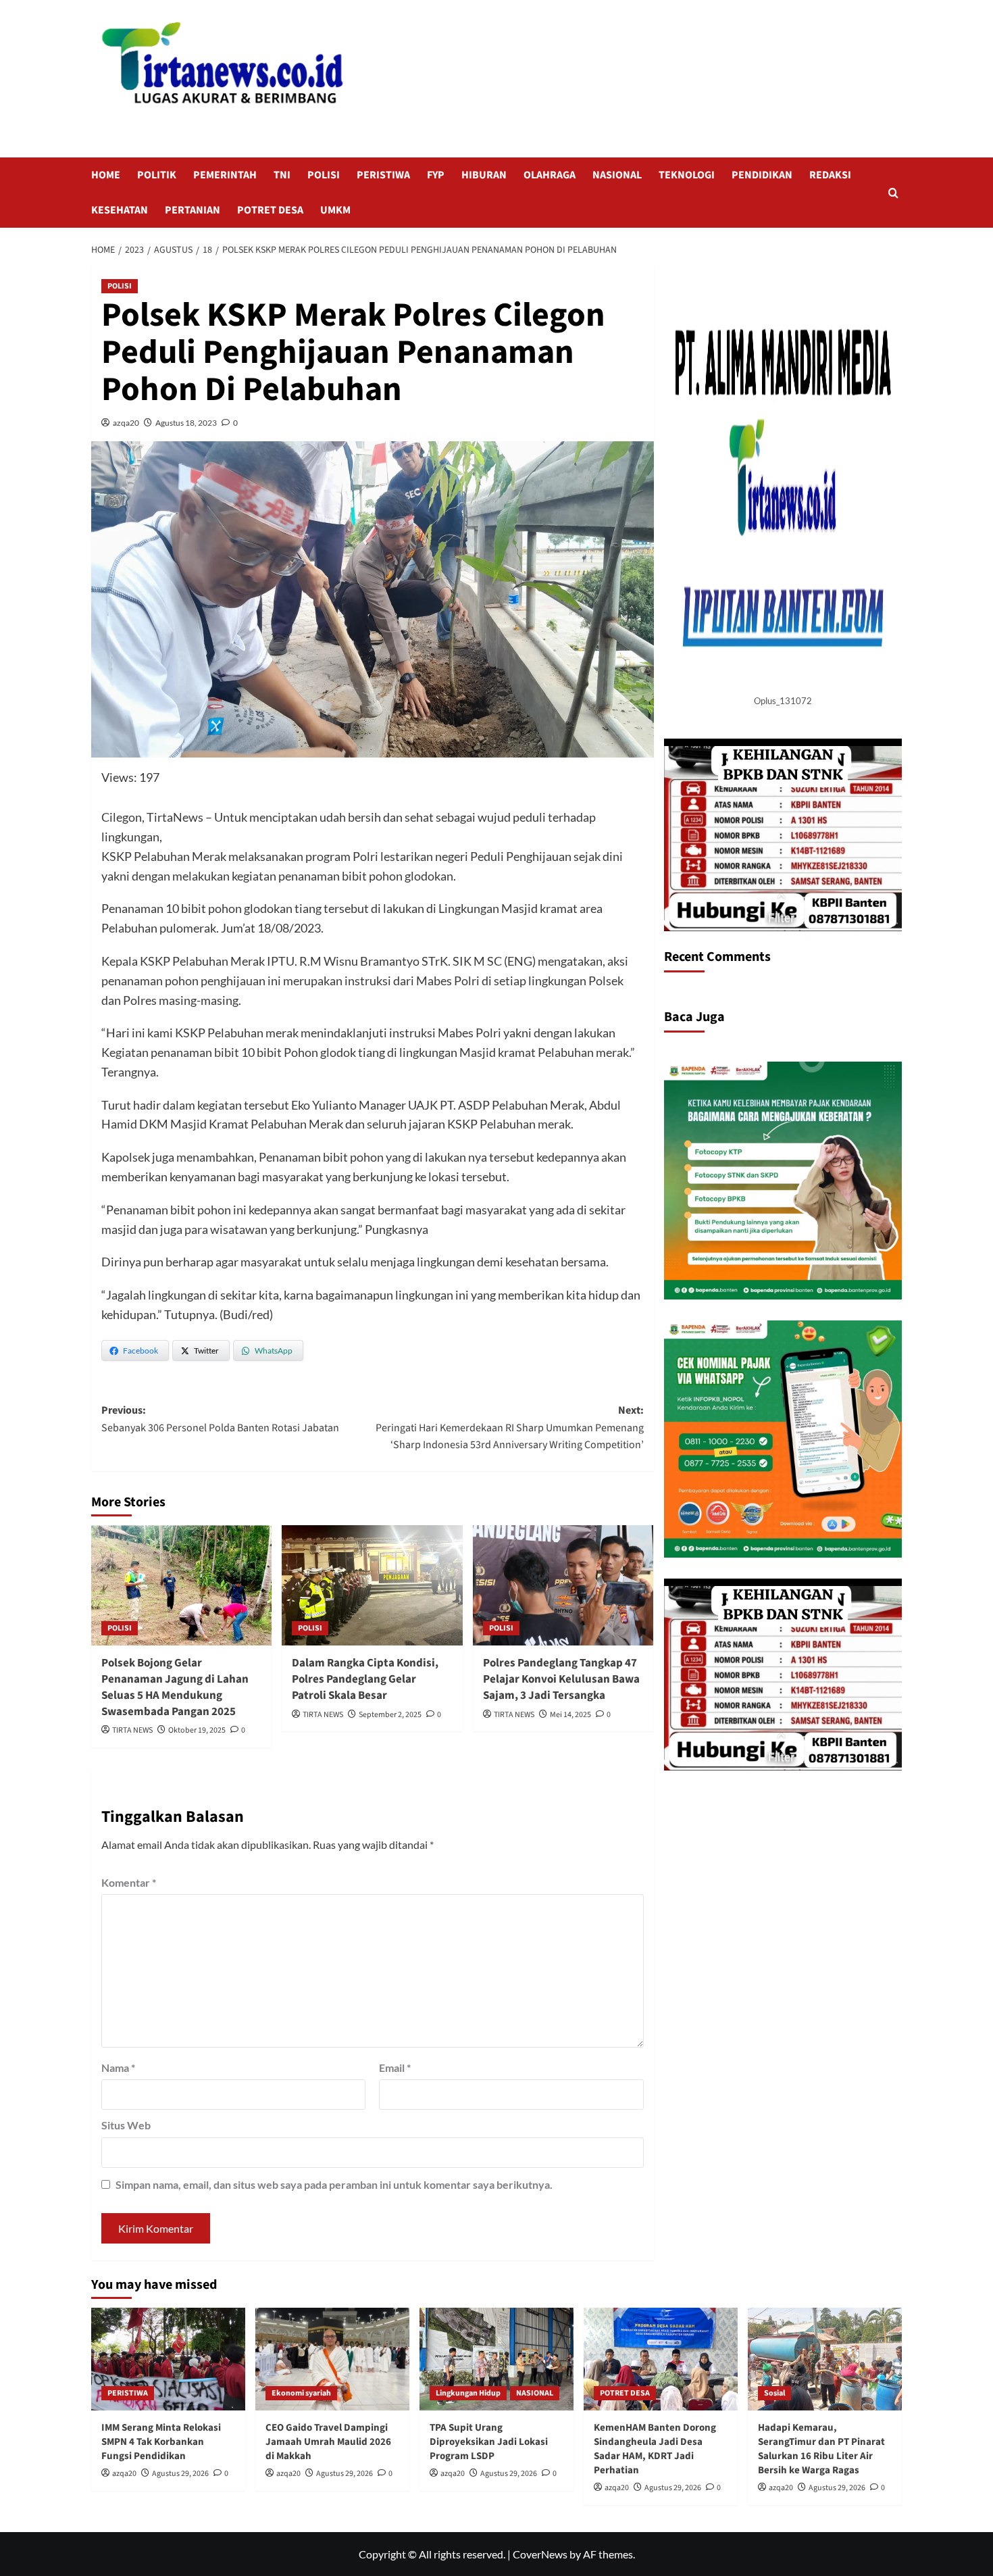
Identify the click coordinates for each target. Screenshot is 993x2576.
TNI (282, 175)
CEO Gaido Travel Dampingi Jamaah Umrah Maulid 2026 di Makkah (328, 2442)
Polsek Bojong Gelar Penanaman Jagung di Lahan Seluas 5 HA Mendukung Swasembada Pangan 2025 (175, 1687)
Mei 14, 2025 (570, 1715)
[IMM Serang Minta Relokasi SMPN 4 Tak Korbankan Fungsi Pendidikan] (168, 2359)
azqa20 (126, 423)
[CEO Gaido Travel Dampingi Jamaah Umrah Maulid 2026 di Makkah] (332, 2359)
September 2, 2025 (390, 1715)
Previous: (220, 1419)
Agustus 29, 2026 (180, 2474)
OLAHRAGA (550, 175)
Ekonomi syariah (301, 2393)
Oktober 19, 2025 (197, 1730)
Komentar (129, 1882)
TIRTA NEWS (132, 1730)
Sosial (774, 2393)
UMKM (335, 210)
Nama (118, 2067)
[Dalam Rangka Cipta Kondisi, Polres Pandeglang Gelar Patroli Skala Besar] (372, 1585)
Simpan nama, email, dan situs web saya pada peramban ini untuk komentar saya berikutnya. (334, 2184)
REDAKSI (830, 175)
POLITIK (157, 175)
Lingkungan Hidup (468, 2393)
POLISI (324, 175)
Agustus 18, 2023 (186, 423)
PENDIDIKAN (762, 175)
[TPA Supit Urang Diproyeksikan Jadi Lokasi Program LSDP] (496, 2359)
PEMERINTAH (225, 175)
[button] (893, 193)
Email (395, 2067)
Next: (509, 1428)
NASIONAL (617, 175)
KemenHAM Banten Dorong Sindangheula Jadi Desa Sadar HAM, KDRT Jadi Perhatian (655, 2449)
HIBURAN (484, 175)
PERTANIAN (193, 210)
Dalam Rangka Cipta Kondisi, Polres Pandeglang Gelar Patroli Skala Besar (365, 1679)
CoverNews (540, 2554)
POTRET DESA (270, 210)
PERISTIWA (383, 175)
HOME (106, 175)
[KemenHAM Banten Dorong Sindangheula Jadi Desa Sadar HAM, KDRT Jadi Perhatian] (661, 2359)
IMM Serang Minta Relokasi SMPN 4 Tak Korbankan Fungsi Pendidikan (161, 2442)
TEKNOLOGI (687, 175)
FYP (436, 175)
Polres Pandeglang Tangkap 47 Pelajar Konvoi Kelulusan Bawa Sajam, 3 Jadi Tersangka (561, 1679)
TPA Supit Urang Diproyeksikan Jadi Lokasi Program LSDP (489, 2442)
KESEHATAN (120, 210)
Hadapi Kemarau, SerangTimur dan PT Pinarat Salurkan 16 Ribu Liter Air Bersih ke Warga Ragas (821, 2449)
